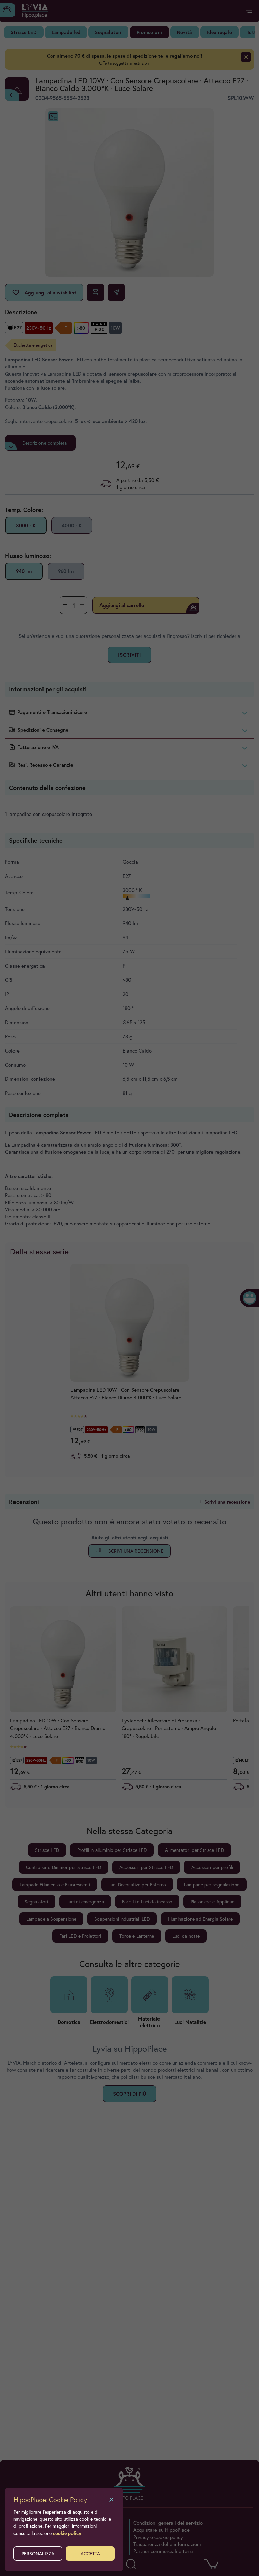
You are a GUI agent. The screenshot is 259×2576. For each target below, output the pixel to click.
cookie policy (67, 2533)
